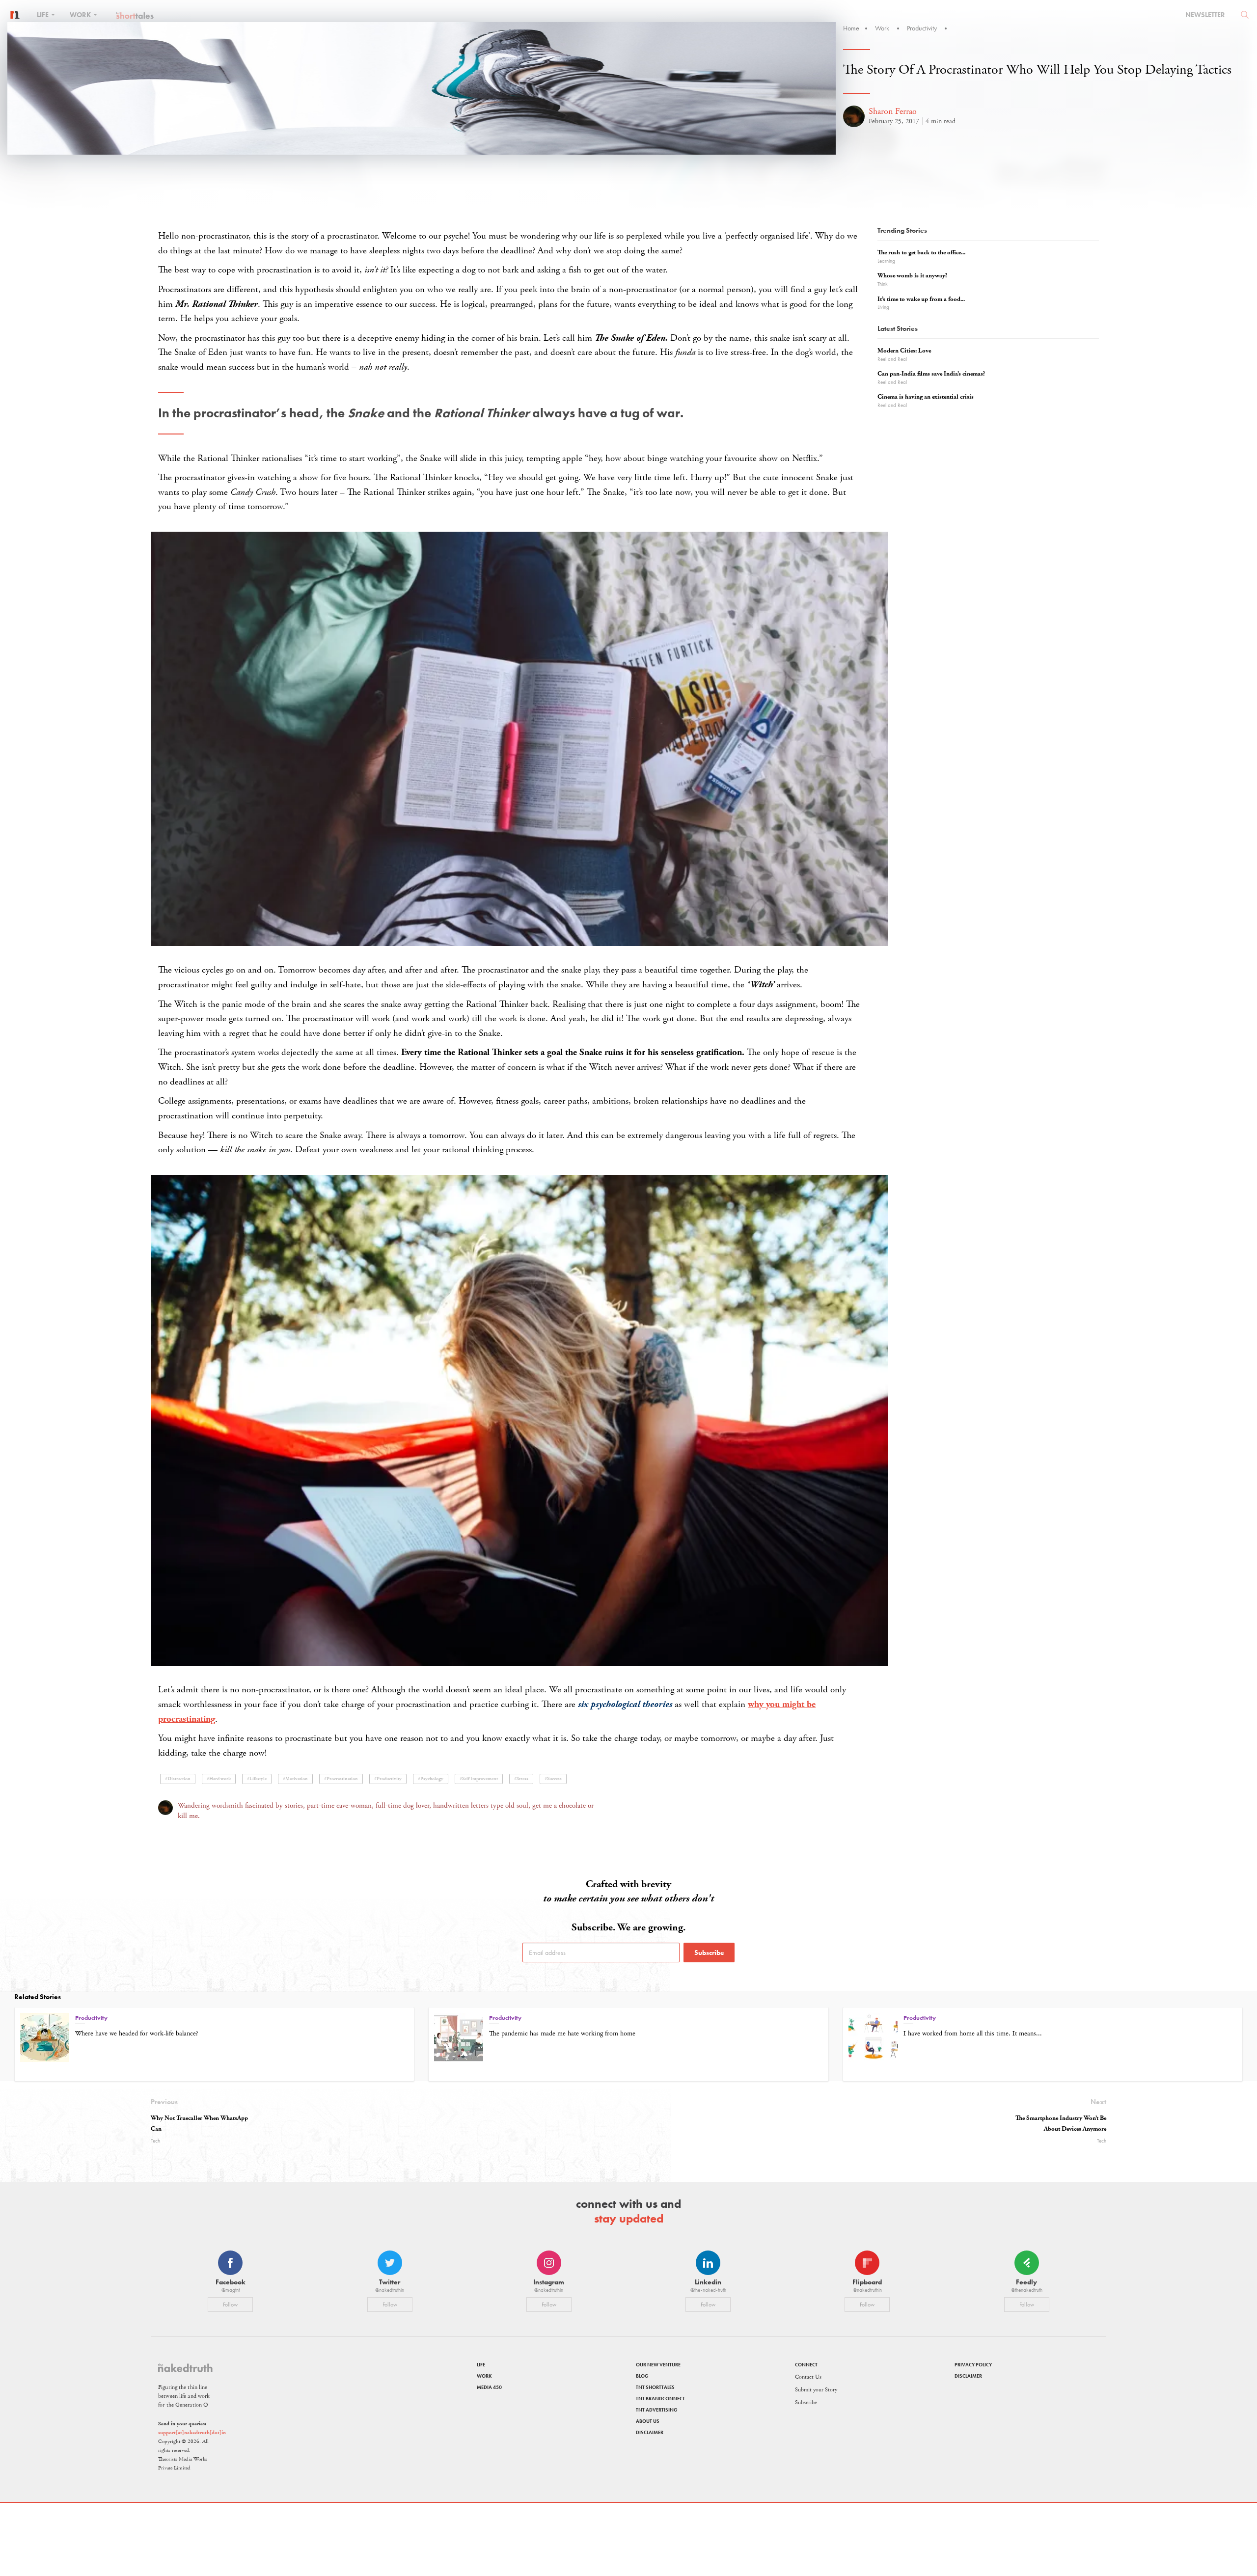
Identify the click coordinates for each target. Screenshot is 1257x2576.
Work (81, 15)
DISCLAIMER (650, 2432)
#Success (553, 1779)
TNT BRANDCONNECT (660, 2399)
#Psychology (431, 1779)
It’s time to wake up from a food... (921, 299)
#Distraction (178, 1779)
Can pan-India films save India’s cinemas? (931, 374)
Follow (230, 2305)
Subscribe (709, 1952)
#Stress (521, 1779)
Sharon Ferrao (893, 111)
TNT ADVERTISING (657, 2410)
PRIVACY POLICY (973, 2365)
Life (43, 15)
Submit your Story (816, 2390)
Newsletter (1205, 15)
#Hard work (219, 1779)
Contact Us (808, 2377)
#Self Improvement (479, 1779)
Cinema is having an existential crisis (926, 397)
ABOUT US (648, 2421)
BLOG (642, 2376)
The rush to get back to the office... (921, 253)
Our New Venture (658, 2365)
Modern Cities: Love (904, 351)
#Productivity (388, 1779)
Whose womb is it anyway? (912, 276)
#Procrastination (341, 1779)
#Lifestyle (257, 1779)
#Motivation (295, 1779)
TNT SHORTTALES (655, 2387)
